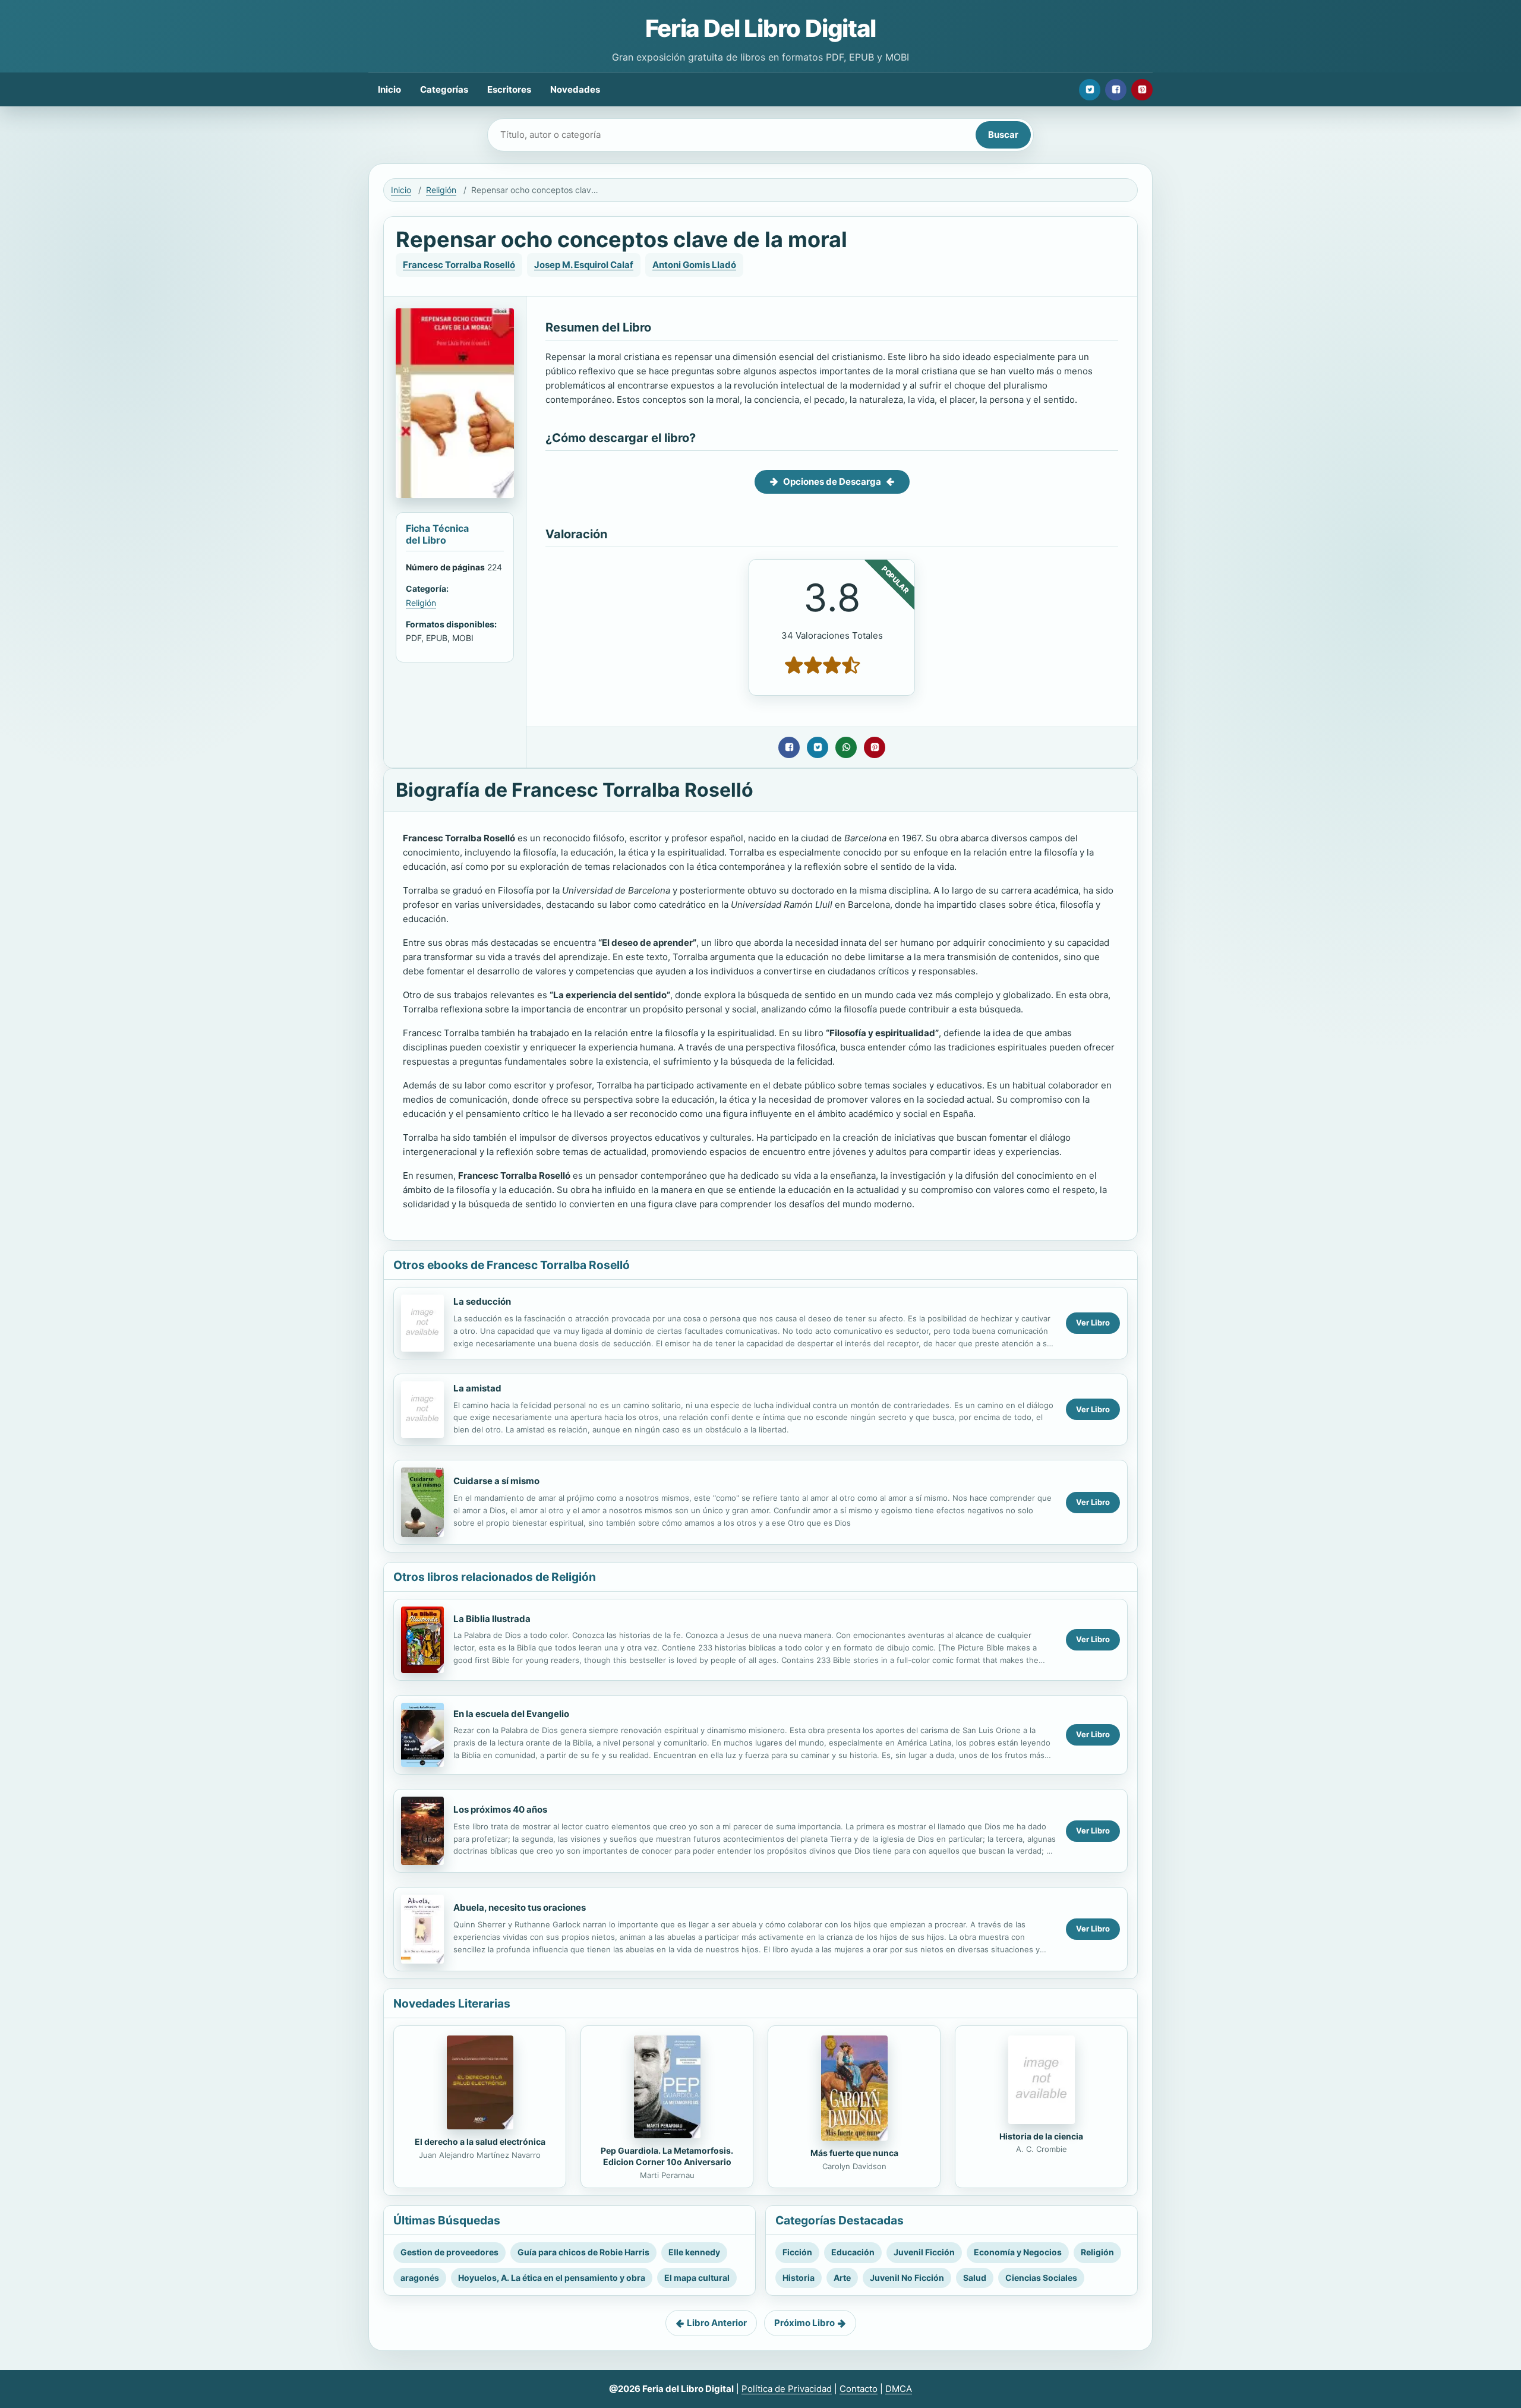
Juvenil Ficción (924, 2252)
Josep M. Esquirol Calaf (584, 265)
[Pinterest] (1142, 90)
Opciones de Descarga (832, 482)
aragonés (420, 2278)
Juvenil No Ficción (907, 2278)
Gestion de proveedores (449, 2252)
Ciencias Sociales (1041, 2278)
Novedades (575, 89)
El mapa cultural (697, 2278)
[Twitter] (1090, 90)
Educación (853, 2252)
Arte (842, 2278)
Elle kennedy (694, 2252)
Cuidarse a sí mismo (496, 1481)
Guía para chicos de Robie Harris (583, 2252)
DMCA (899, 2389)
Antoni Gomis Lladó (694, 265)
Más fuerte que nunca (854, 2153)
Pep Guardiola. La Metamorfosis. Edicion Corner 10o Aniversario (667, 2156)
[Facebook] (1116, 90)
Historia (799, 2278)
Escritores (509, 89)
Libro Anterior (717, 2323)
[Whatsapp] (846, 747)
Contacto (859, 2389)
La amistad (477, 1388)
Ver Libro (1093, 1323)
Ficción (797, 2252)
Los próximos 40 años (500, 1809)
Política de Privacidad (787, 2389)
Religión (441, 190)
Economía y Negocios (1018, 2252)
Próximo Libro (804, 2323)
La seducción (482, 1301)
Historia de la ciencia (1041, 2136)
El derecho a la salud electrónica (480, 2142)
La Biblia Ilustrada (492, 1619)
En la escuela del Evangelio (511, 1714)
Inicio (389, 89)
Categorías (444, 89)
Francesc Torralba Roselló (459, 265)
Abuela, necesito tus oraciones (520, 1907)
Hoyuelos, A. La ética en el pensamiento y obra (552, 2278)
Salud (975, 2278)
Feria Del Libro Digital (760, 28)
